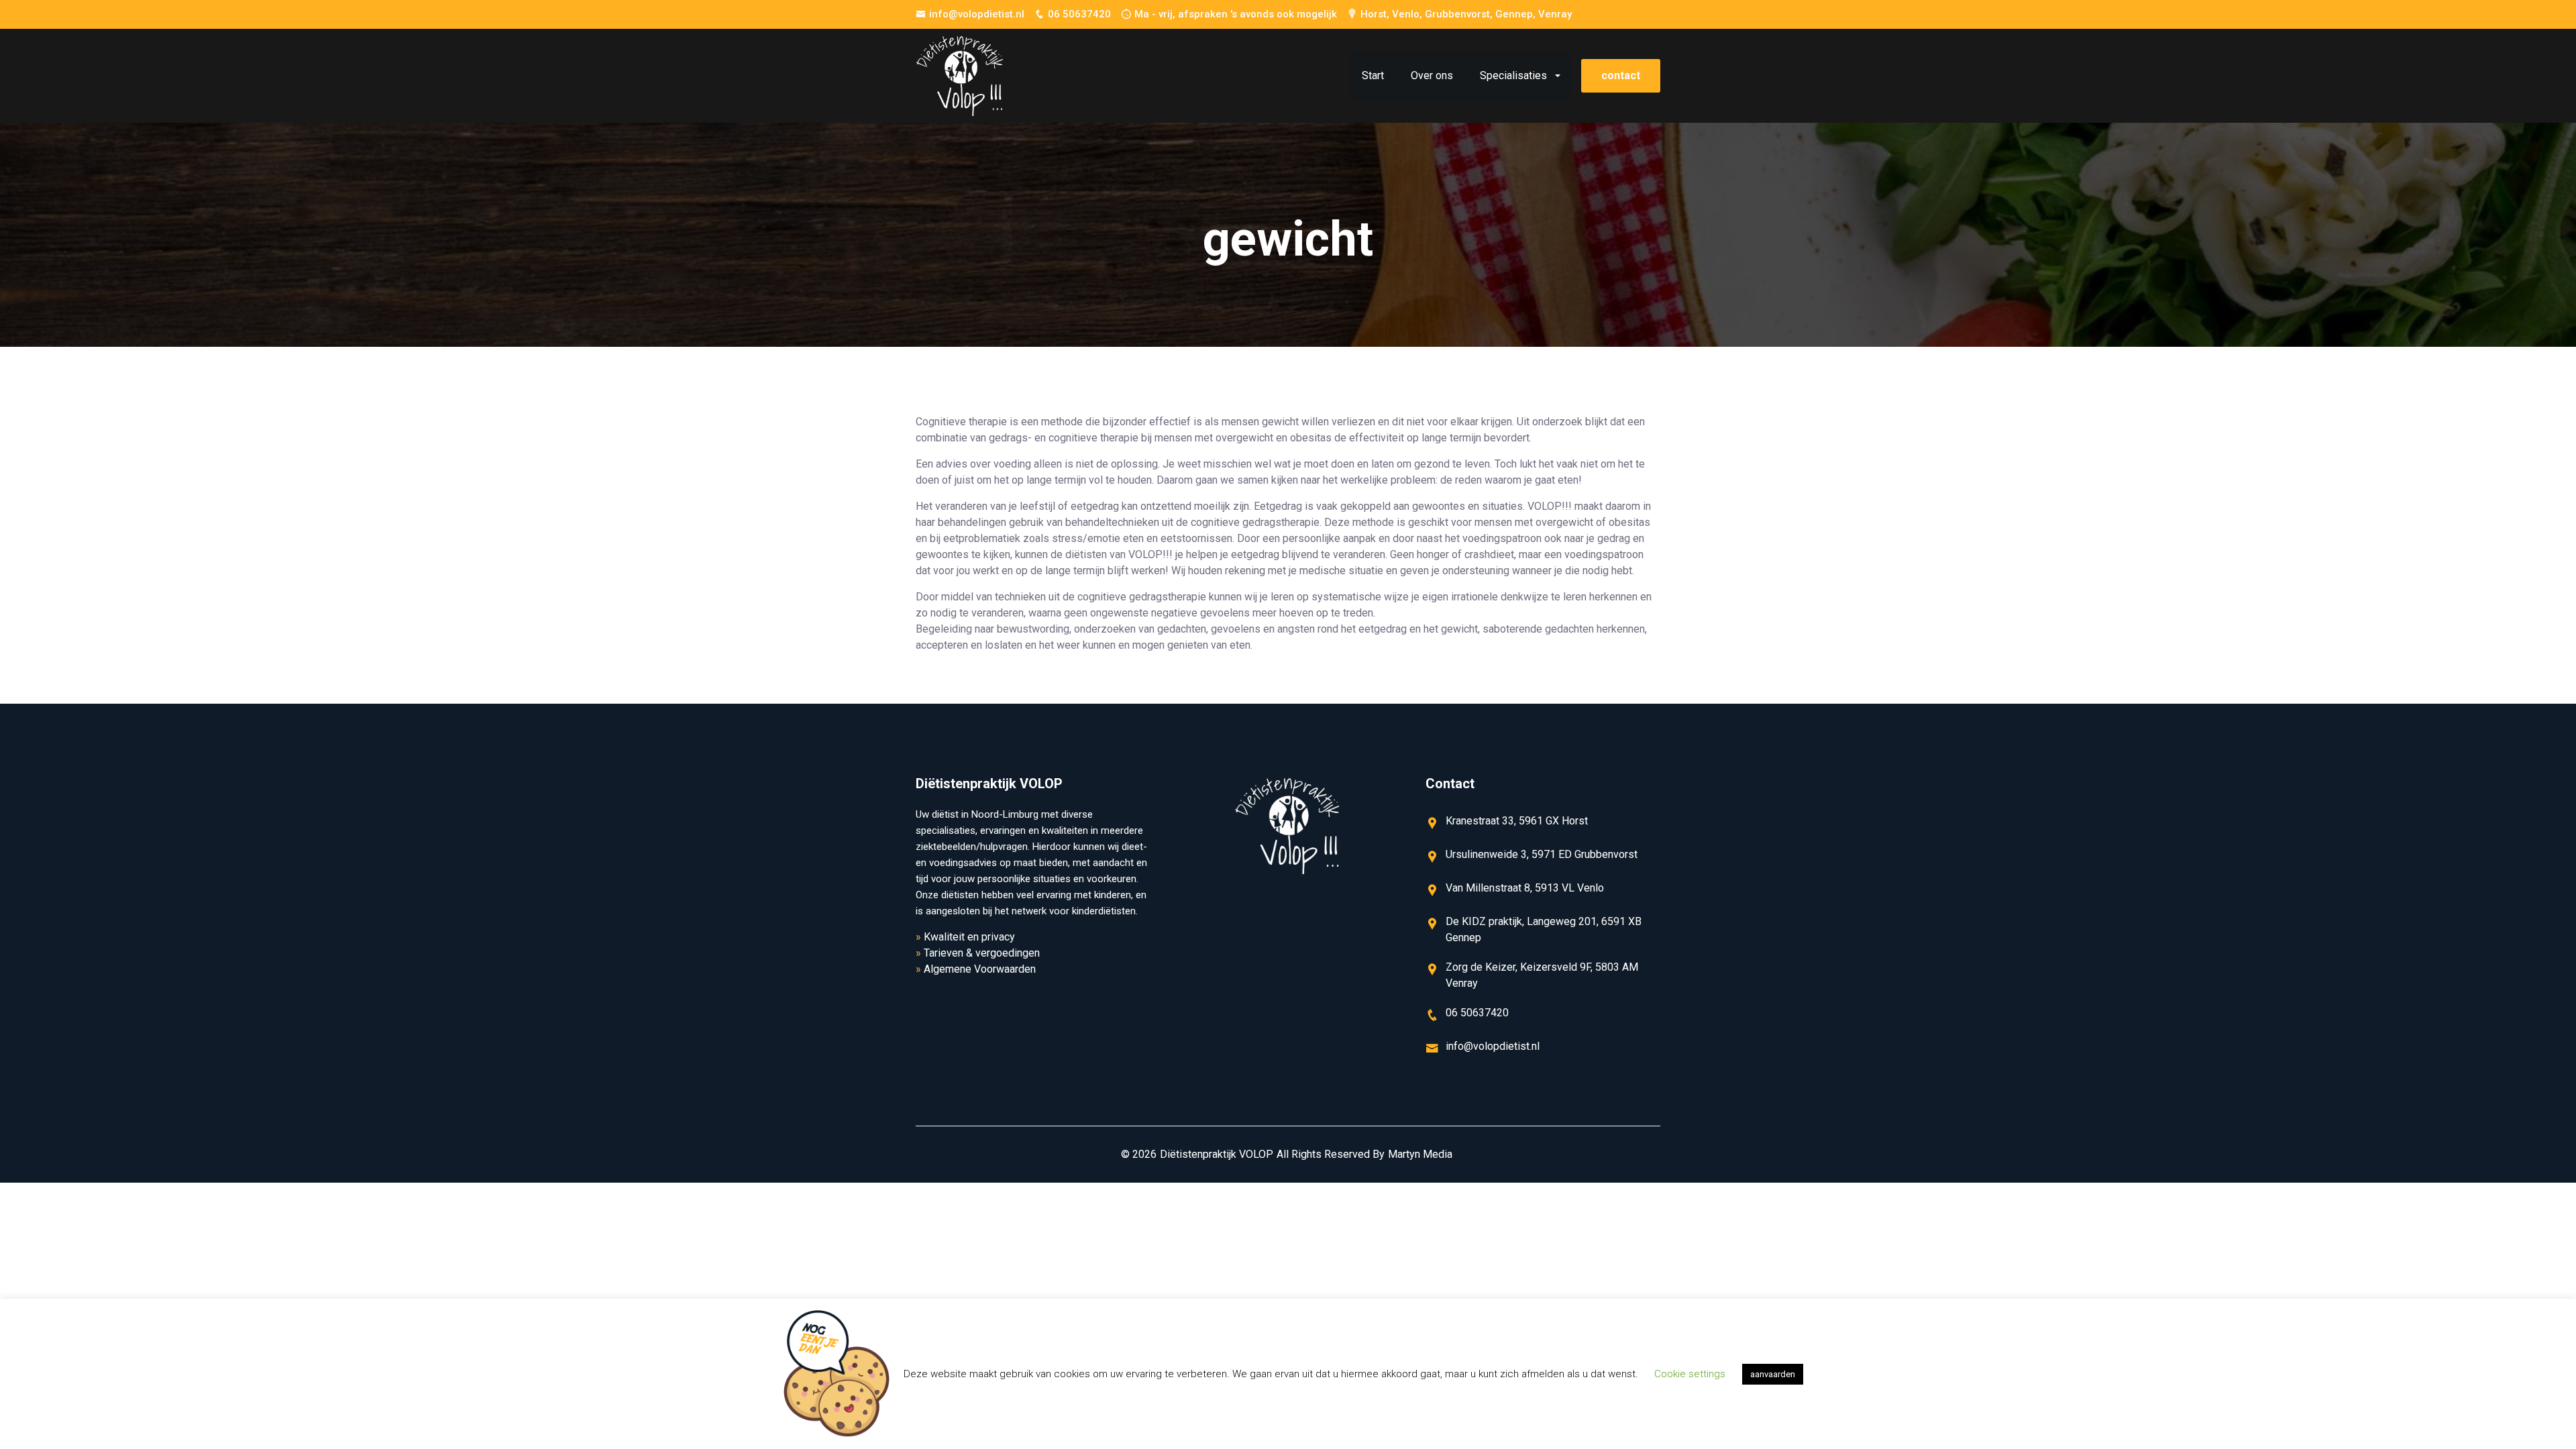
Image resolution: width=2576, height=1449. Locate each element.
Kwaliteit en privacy (969, 937)
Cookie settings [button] (1690, 1374)
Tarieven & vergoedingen (982, 953)
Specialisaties (1513, 75)
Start (1373, 75)
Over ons (1432, 75)
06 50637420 (1079, 14)
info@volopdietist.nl (977, 14)
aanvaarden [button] (1773, 1374)
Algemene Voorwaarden (980, 969)
